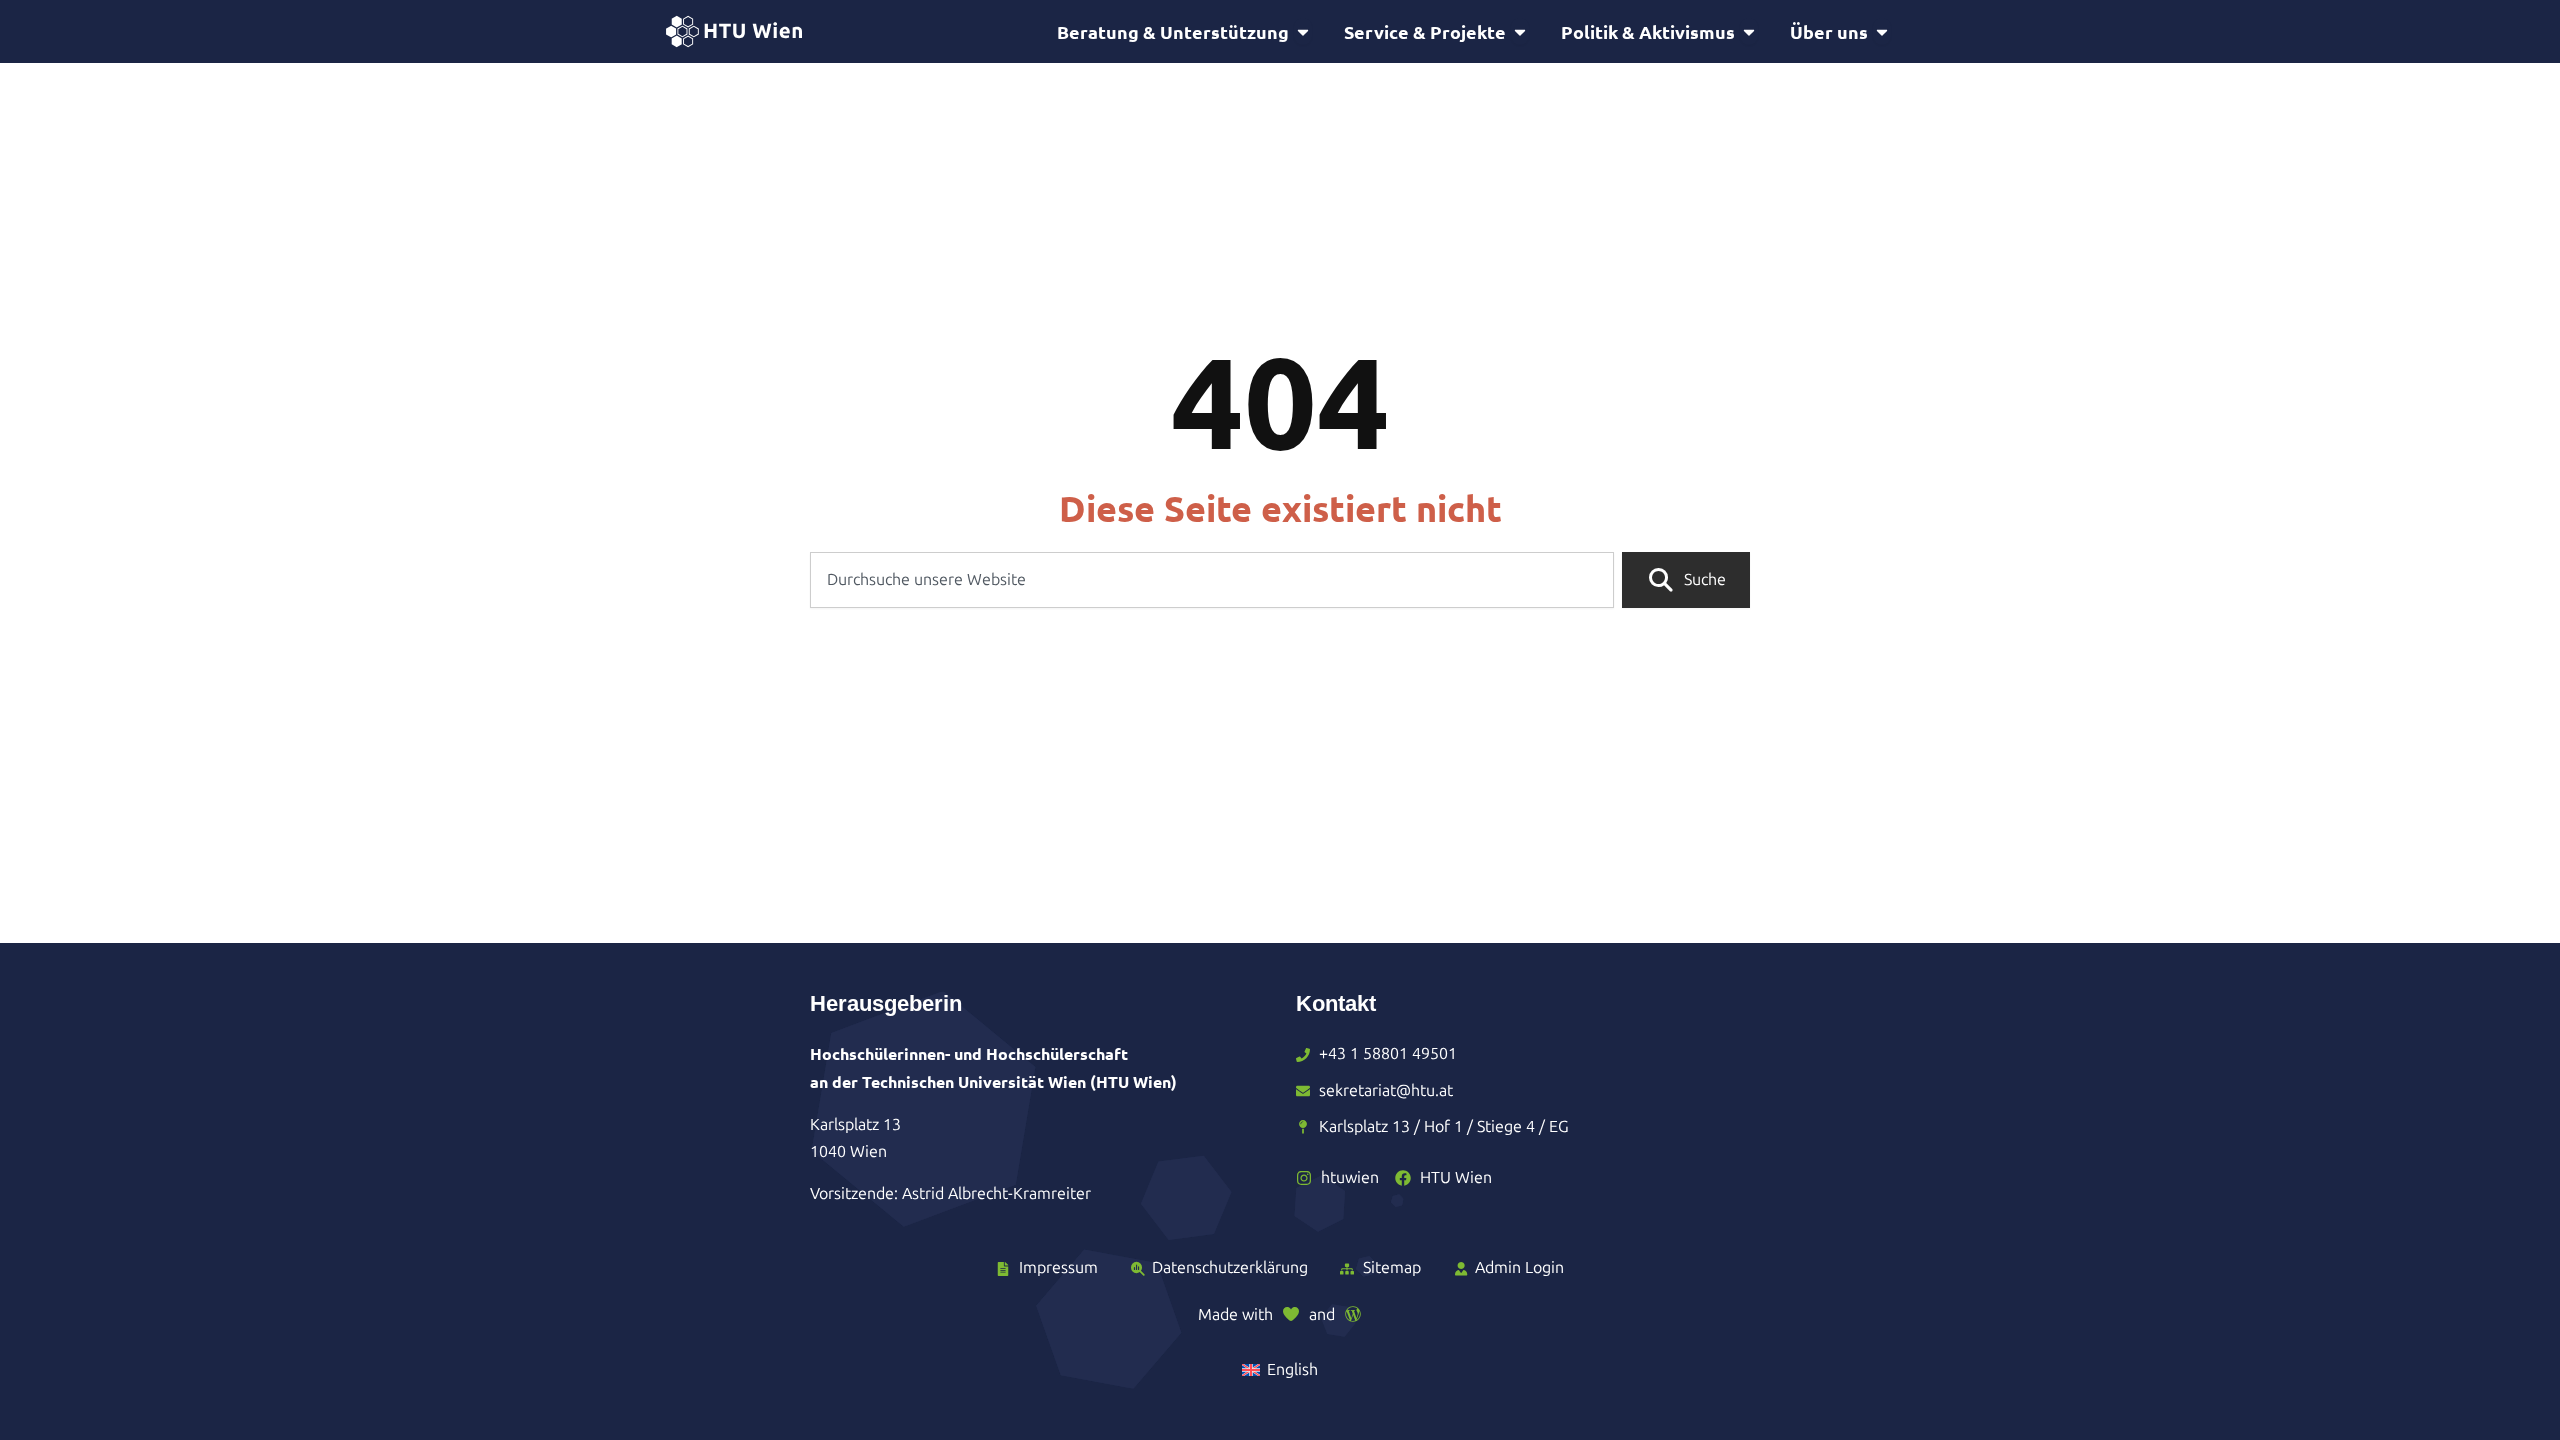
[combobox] (1212, 580)
